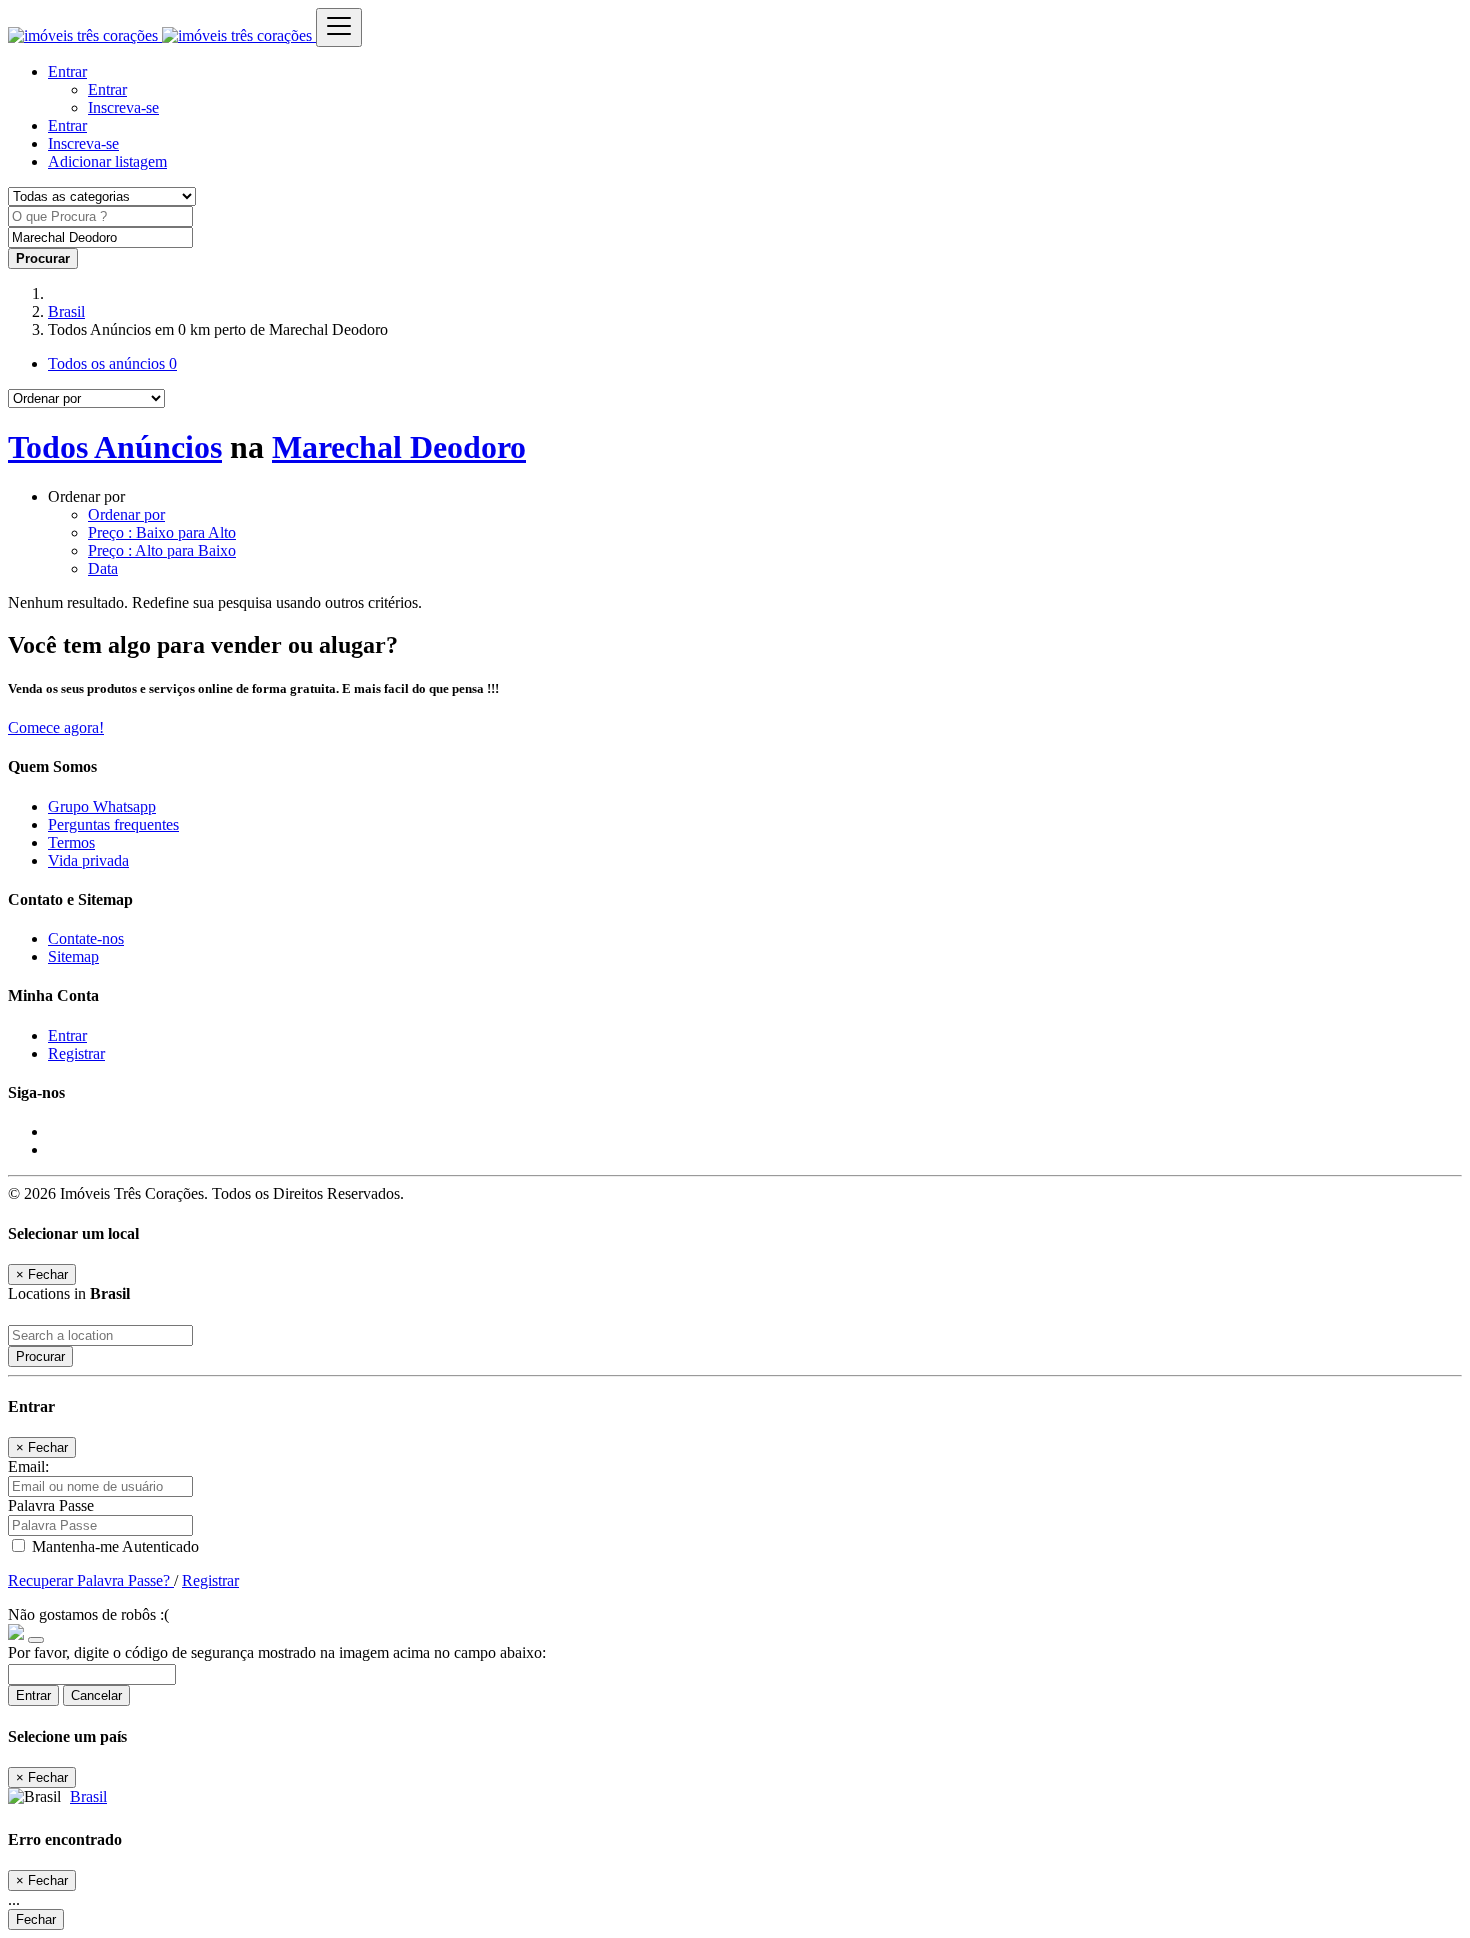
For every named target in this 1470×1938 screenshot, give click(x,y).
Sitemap (73, 956)
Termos (71, 842)
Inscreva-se (123, 107)
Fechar (36, 1919)
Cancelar (96, 1695)
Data (103, 568)
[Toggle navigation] (339, 27)
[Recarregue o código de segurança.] (36, 1634)
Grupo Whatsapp (102, 806)
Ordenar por (126, 514)
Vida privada (88, 860)
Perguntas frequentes (113, 824)
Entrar (107, 89)
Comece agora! (56, 727)
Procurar (40, 1356)
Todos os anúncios (112, 363)
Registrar (76, 1053)
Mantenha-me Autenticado (113, 1546)
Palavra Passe (51, 1505)
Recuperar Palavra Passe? (91, 1580)
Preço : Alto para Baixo (162, 550)
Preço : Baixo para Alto (162, 532)
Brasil (66, 311)
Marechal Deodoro (399, 447)
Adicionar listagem (107, 161)
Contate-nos (86, 938)
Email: (28, 1466)
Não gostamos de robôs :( (88, 1614)
